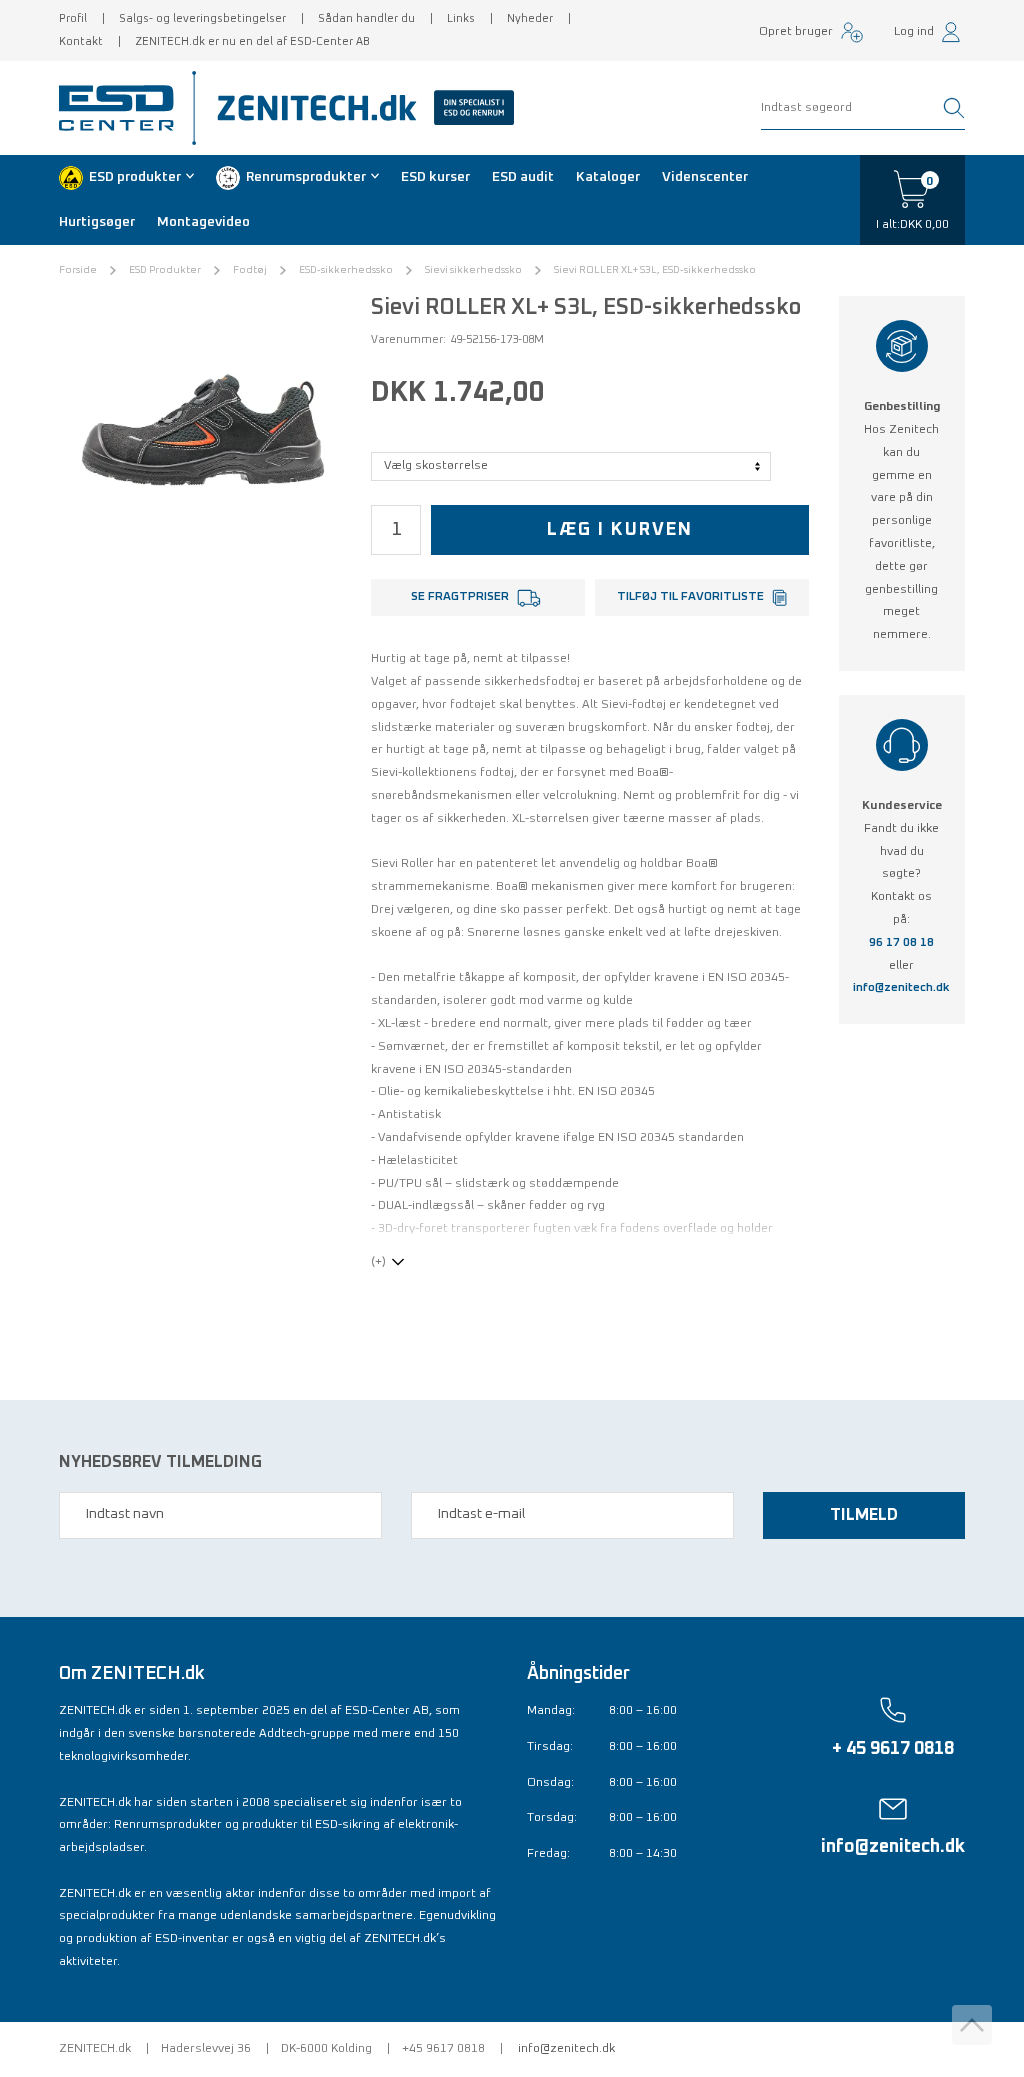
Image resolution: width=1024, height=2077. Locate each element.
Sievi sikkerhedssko (473, 270)
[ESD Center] (123, 108)
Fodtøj (250, 270)
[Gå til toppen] (972, 2025)
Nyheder (530, 18)
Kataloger (608, 177)
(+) (378, 1262)
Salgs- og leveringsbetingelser (202, 18)
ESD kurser (435, 177)
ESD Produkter (165, 270)
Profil (73, 18)
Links (461, 18)
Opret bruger (796, 32)
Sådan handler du (366, 18)
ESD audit (523, 177)
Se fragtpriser (460, 597)
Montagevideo (203, 222)
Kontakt (81, 41)
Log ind (914, 32)
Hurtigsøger (97, 222)
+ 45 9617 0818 (893, 1749)
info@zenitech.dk (901, 988)
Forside (78, 270)
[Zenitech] (358, 108)
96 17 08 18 (901, 943)
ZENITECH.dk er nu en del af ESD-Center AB (252, 41)
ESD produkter (135, 177)
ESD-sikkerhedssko (346, 270)
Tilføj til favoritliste (690, 597)
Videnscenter (705, 177)
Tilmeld (864, 1515)
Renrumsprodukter (306, 177)
